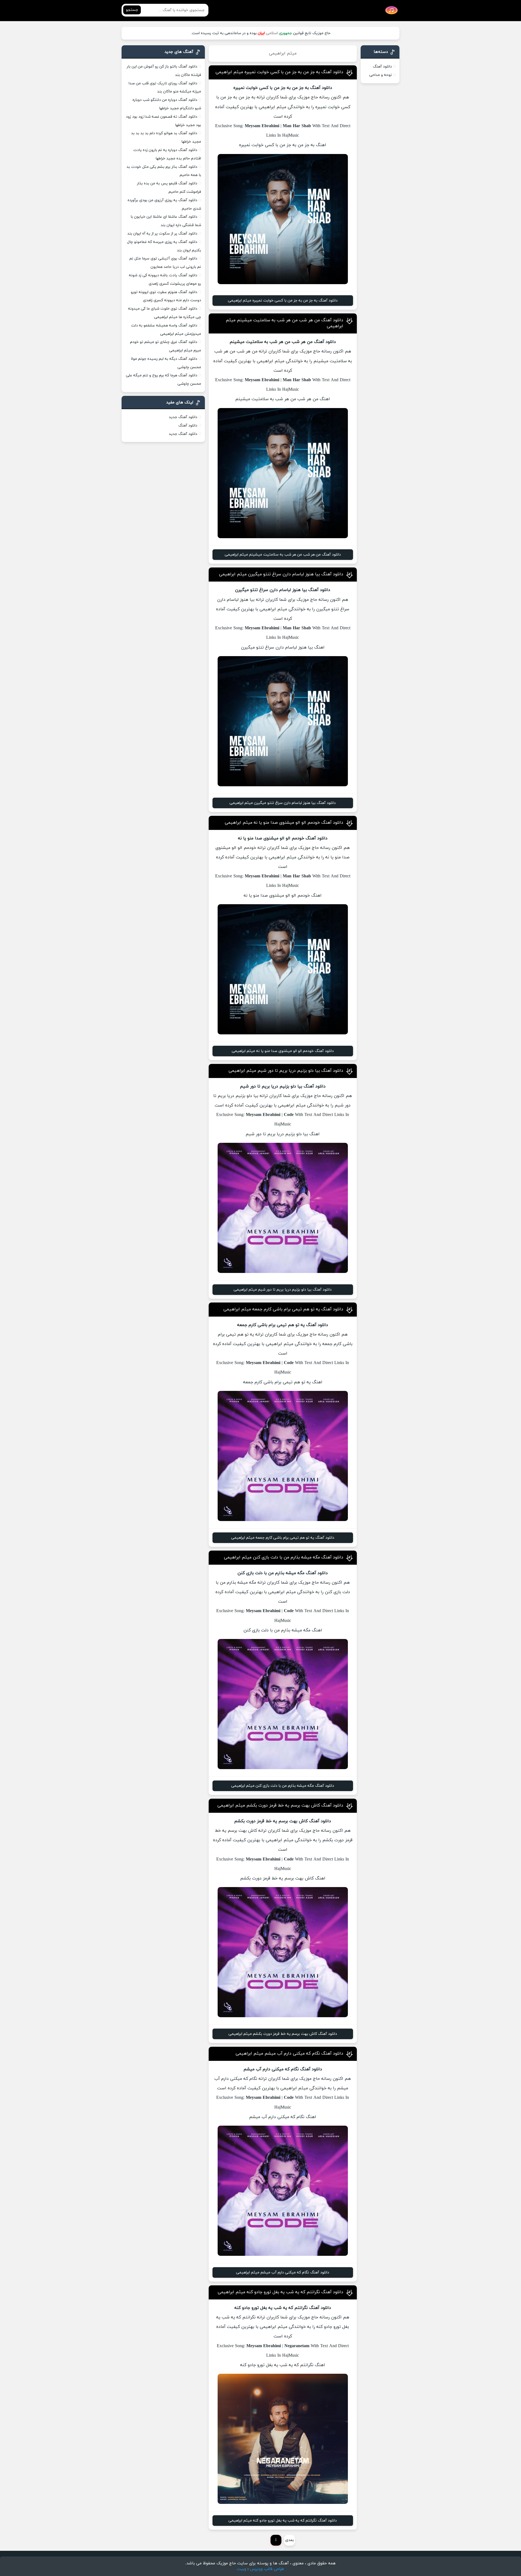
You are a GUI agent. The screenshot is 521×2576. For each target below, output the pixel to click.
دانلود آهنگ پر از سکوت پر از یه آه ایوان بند (162, 234)
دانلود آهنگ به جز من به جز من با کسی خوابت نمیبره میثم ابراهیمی (279, 72)
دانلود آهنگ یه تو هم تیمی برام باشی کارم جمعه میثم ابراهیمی (283, 1309)
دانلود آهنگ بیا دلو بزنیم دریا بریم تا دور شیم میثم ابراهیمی (286, 1071)
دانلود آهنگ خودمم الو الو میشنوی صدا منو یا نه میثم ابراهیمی (284, 823)
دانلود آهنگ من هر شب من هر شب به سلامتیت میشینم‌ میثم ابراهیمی (283, 555)
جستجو (132, 10)
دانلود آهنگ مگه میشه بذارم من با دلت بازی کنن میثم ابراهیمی (284, 1557)
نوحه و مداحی (381, 75)
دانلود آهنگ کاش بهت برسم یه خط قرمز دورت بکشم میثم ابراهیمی (280, 1805)
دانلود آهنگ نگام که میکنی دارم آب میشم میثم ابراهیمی (289, 2054)
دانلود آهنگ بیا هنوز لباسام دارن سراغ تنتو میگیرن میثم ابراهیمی (281, 574)
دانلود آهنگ (382, 67)
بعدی (290, 2540)
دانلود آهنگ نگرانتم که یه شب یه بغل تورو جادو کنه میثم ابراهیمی (280, 2292)
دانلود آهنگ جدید (183, 417)
